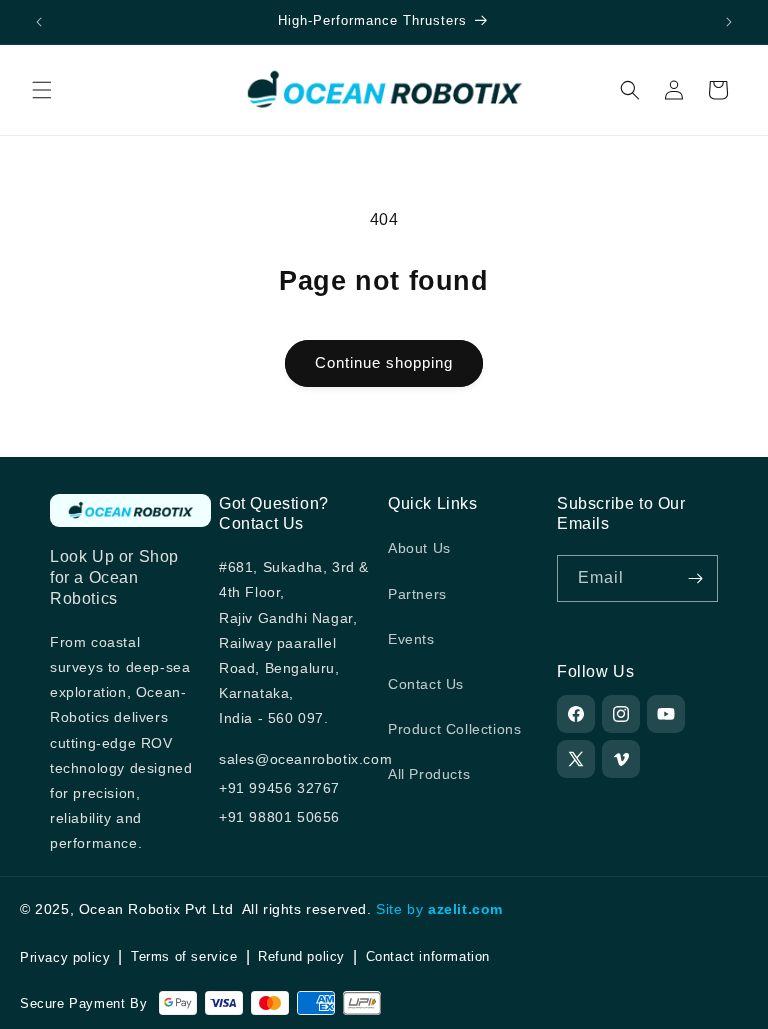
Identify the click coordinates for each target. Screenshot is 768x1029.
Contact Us (426, 684)
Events (411, 639)
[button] (42, 90)
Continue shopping (384, 362)
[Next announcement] (729, 22)
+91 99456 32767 (279, 788)
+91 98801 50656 (279, 817)
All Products (429, 774)
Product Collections (454, 729)
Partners (417, 594)
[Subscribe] (695, 578)
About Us (419, 548)
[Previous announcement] (39, 22)
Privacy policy (65, 957)
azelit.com (465, 909)
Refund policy (301, 956)
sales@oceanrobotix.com (305, 759)
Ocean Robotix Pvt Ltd (156, 909)
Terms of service (184, 956)
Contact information (428, 956)
